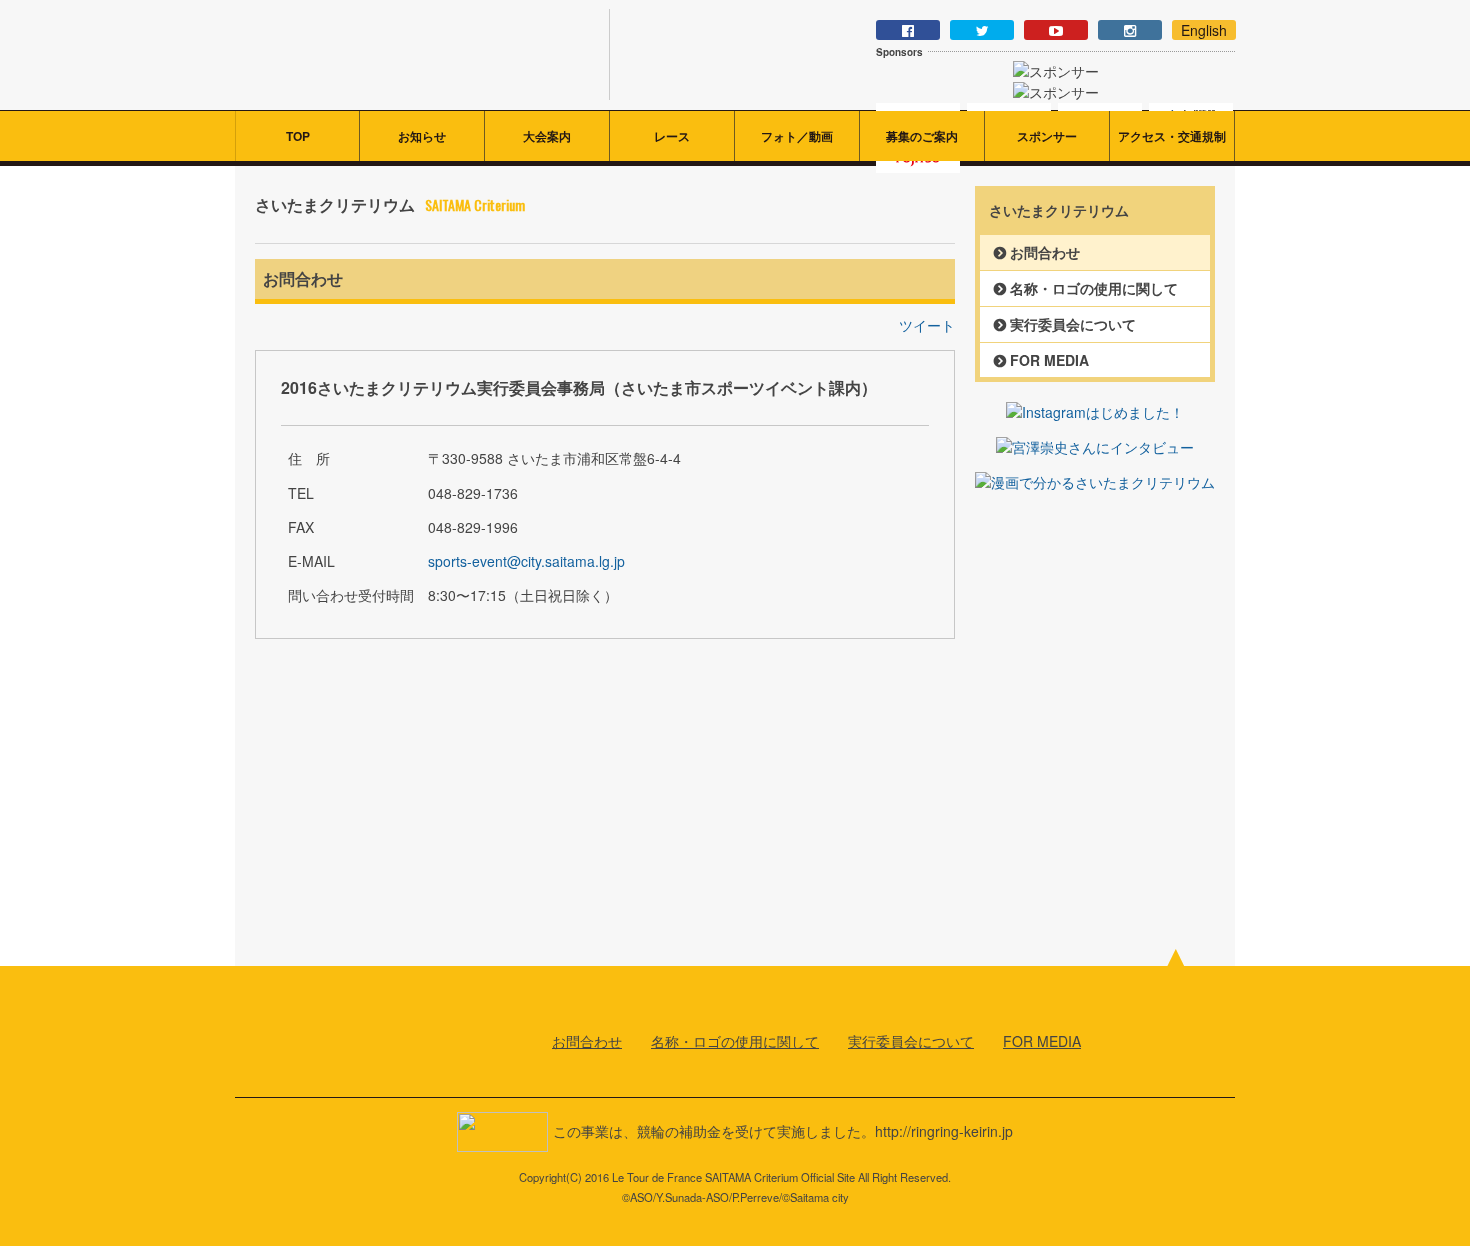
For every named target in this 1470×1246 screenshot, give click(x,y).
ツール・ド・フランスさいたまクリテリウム (407, 54)
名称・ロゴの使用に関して (1094, 288)
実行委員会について (1073, 324)
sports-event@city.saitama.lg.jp (526, 561)
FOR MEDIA (1049, 360)
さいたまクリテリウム (332, 1031)
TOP (298, 136)
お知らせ (422, 136)
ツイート (927, 325)
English (1204, 30)
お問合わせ (1045, 252)
